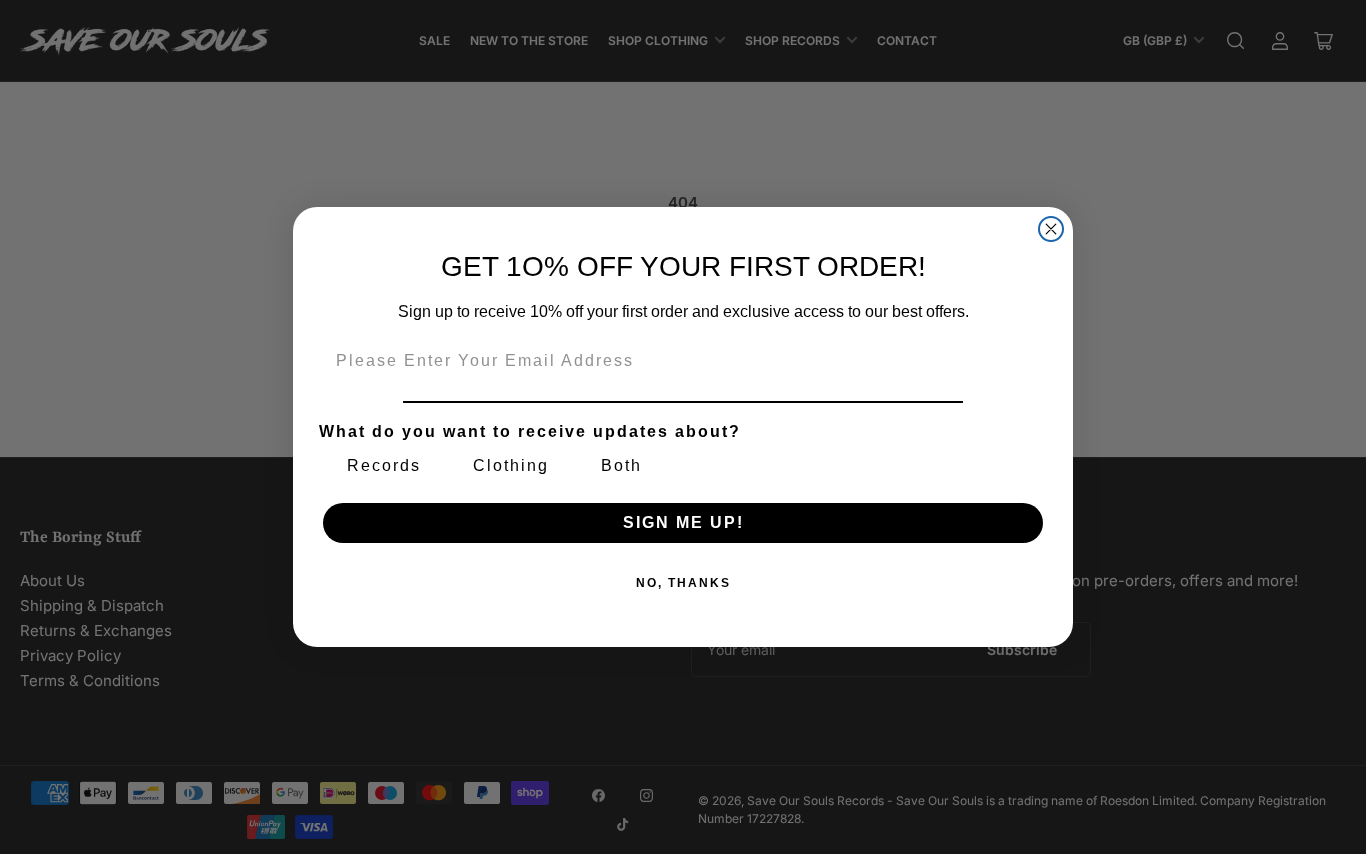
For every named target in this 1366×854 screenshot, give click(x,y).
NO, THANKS (683, 583)
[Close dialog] (1051, 229)
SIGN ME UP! (683, 522)
